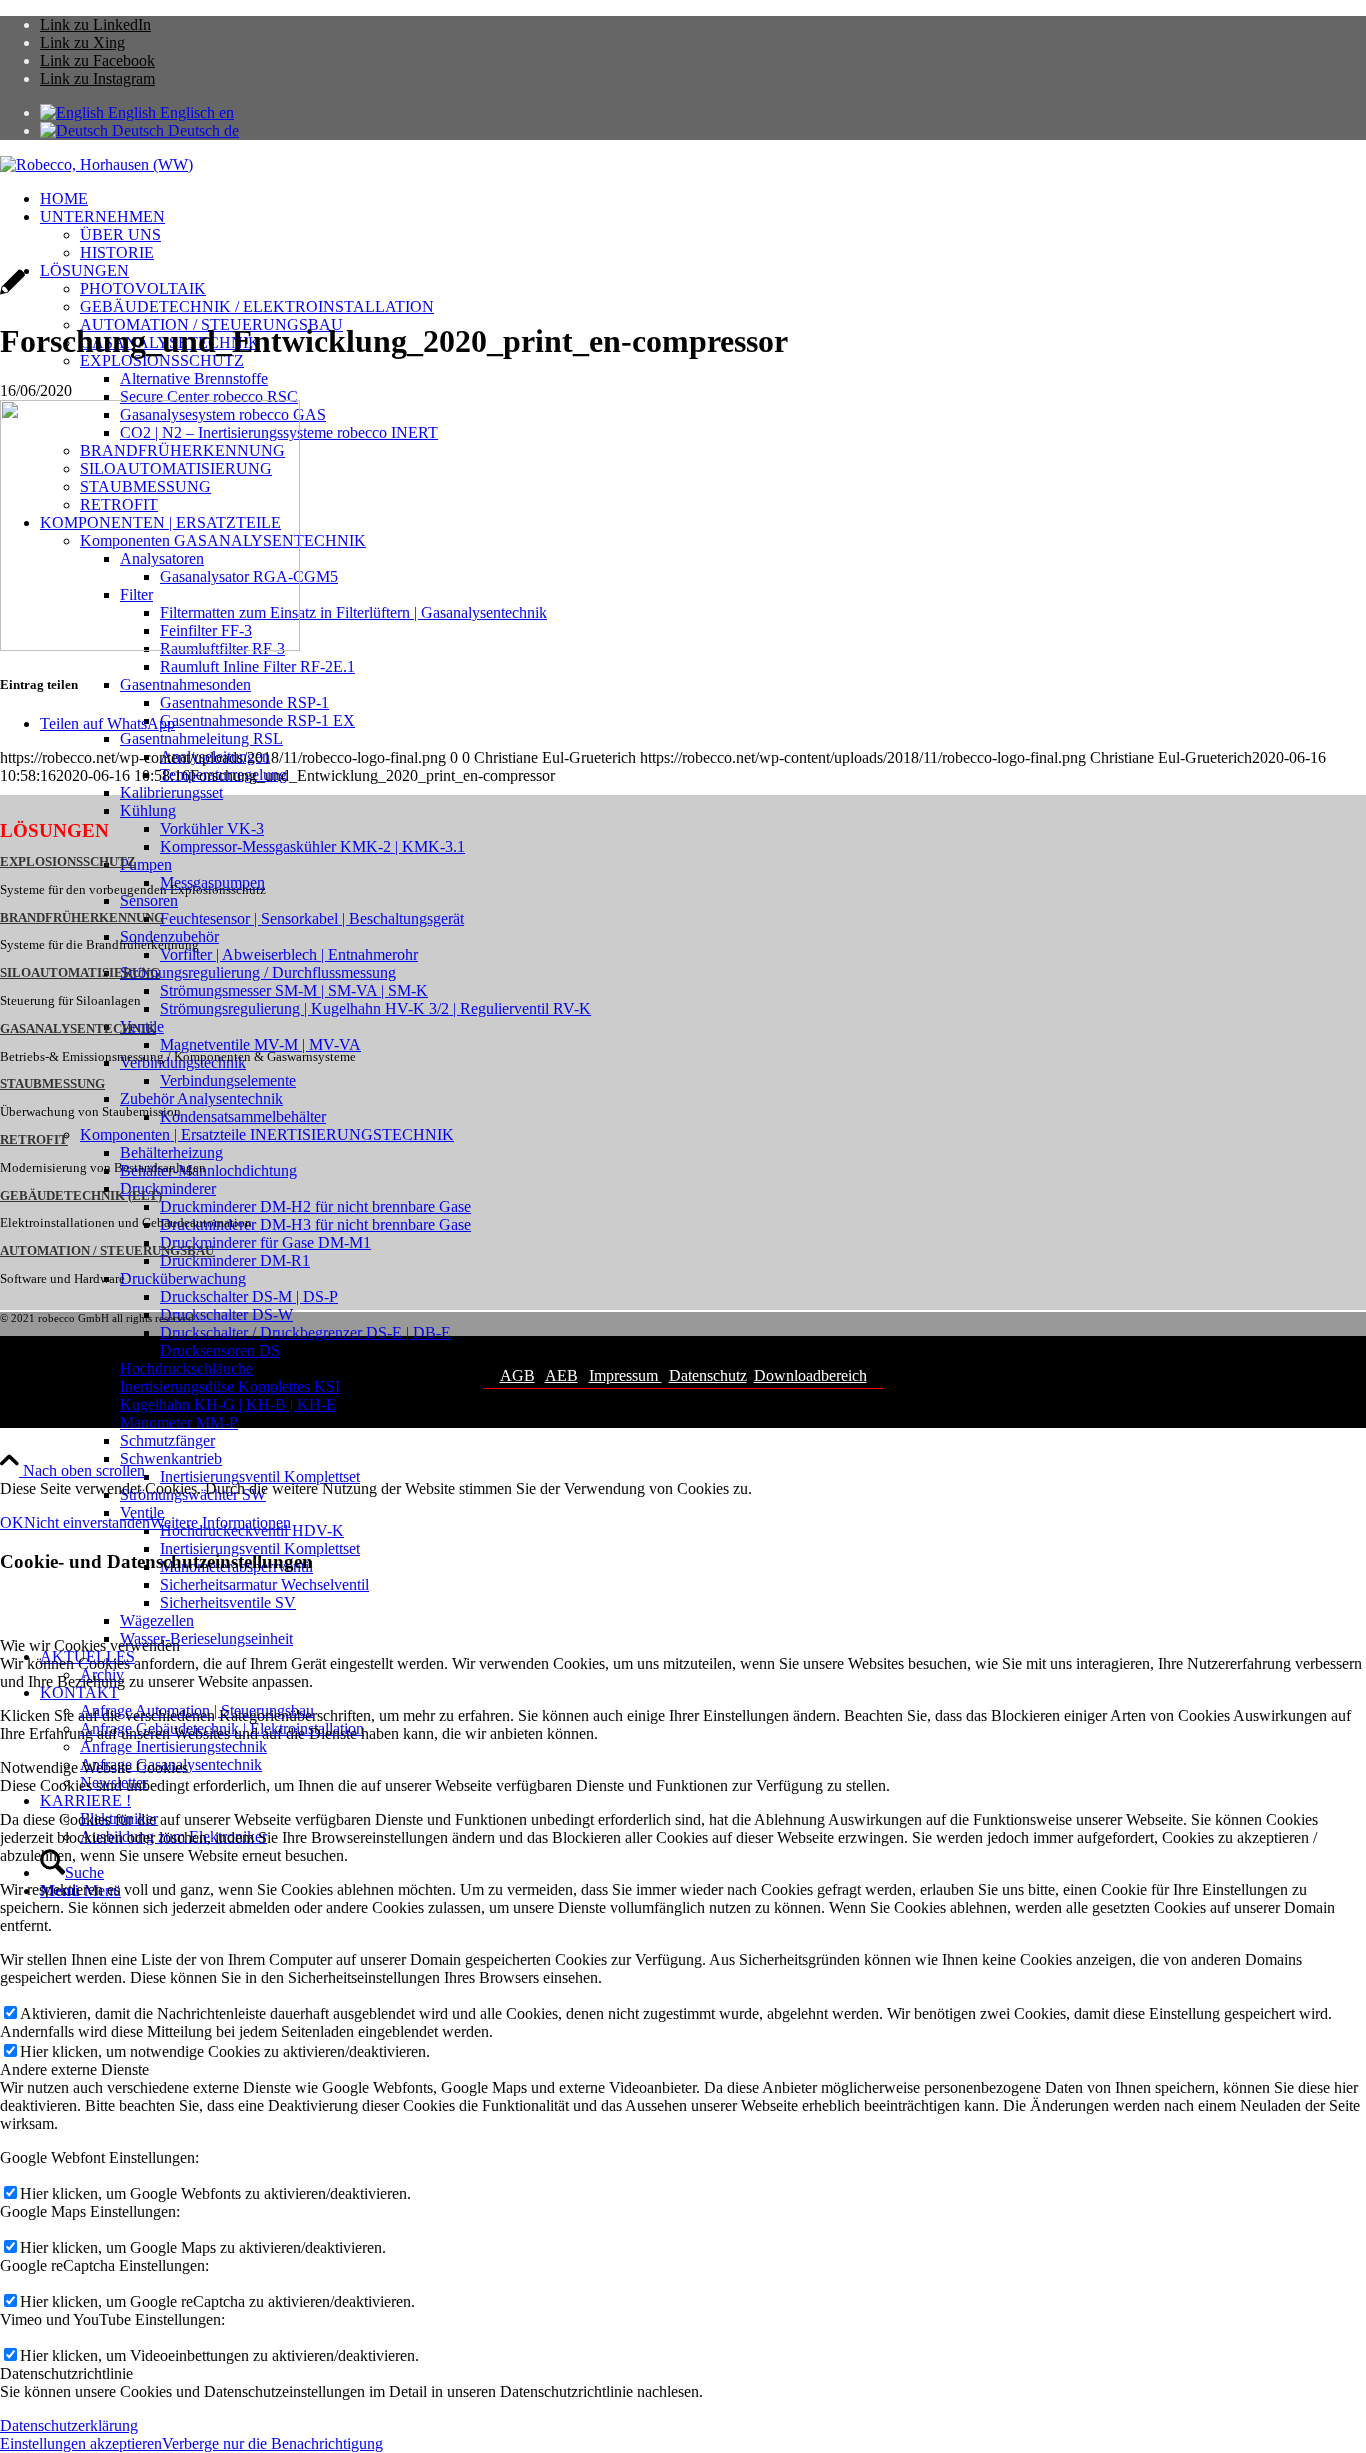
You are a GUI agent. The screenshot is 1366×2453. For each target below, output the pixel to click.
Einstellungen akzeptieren (81, 2443)
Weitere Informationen (220, 1522)
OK (12, 1522)
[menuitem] (703, 199)
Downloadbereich (810, 1375)
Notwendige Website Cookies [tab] (94, 1767)
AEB (561, 1375)
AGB (517, 1375)
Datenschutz (708, 1375)
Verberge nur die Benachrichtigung (272, 2443)
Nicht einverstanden (87, 1522)
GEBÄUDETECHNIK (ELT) (81, 1196)
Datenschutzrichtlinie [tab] (66, 2373)
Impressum (625, 1375)
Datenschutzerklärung (69, 2425)
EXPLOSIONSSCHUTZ (68, 862)
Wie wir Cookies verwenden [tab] (90, 1645)
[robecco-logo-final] (96, 164)
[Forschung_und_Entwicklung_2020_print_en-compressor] (12, 292)
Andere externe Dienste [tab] (74, 2069)
